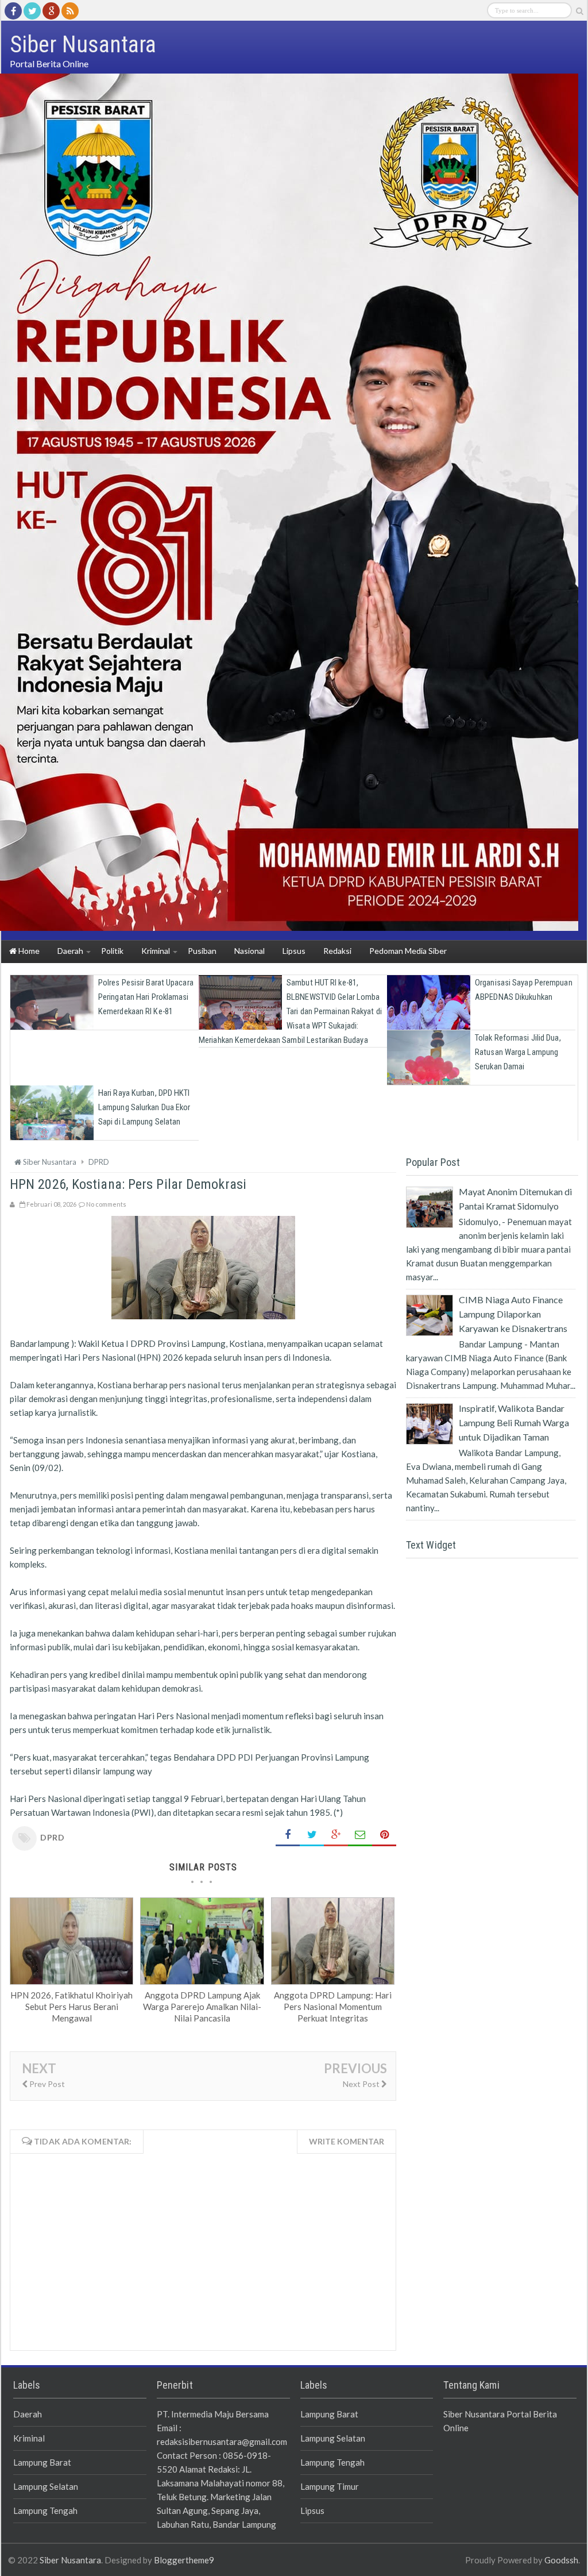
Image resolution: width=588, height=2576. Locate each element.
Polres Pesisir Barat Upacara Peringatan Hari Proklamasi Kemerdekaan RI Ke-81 (146, 997)
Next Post (362, 2084)
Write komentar (347, 2141)
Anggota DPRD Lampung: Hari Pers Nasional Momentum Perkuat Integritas (333, 2007)
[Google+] (51, 11)
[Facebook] (13, 11)
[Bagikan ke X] (312, 1835)
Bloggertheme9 (184, 2560)
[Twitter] (32, 11)
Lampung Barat (42, 2462)
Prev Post (46, 2084)
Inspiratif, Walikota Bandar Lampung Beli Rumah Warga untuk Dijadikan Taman (514, 1422)
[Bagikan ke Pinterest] (384, 1835)
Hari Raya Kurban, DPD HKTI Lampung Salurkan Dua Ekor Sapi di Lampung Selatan (144, 1107)
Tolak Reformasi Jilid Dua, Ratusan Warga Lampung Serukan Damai (518, 1052)
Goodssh (561, 2560)
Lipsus (312, 2510)
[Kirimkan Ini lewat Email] (360, 1835)
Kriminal (29, 2438)
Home (28, 951)
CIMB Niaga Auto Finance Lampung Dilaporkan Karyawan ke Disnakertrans (513, 1314)
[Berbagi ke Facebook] (288, 1835)
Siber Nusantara (70, 2560)
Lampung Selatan (46, 2486)
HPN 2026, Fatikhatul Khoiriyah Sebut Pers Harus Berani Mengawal (71, 2007)
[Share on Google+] (336, 1835)
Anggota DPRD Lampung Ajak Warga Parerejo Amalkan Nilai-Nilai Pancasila (202, 2007)
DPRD (52, 1837)
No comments (106, 1204)
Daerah (28, 2414)
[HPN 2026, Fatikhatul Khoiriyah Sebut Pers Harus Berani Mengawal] (71, 1981)
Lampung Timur (330, 2486)
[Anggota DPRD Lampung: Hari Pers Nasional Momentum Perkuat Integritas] (333, 1981)
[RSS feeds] (70, 11)
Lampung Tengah (45, 2510)
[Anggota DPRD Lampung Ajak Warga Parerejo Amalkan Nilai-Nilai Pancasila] (202, 1981)
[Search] (579, 11)
